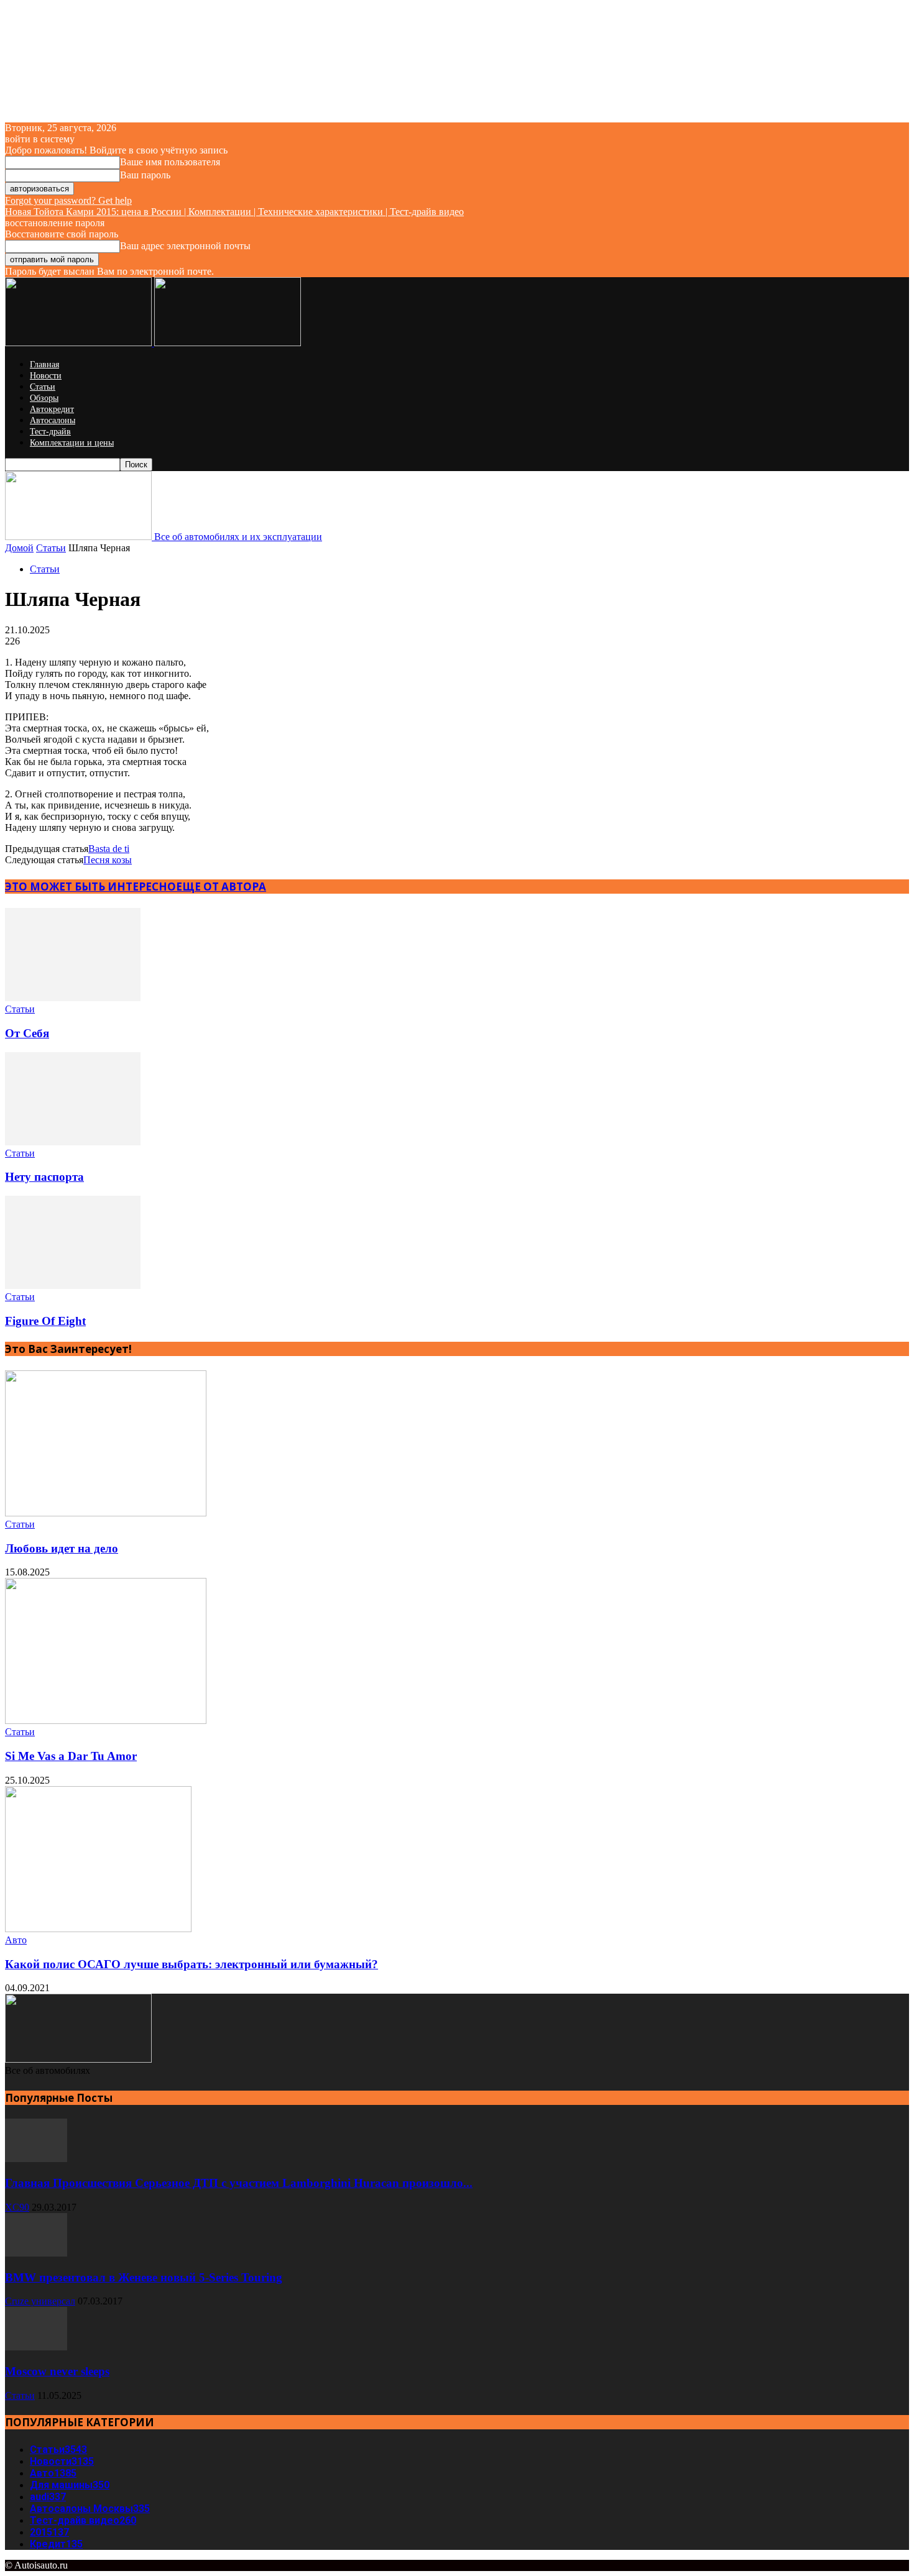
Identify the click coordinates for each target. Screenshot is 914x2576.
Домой (19, 548)
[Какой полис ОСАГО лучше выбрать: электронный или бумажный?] (98, 1929)
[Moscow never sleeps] (36, 2347)
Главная (44, 364)
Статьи (43, 387)
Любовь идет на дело (62, 1548)
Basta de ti (109, 849)
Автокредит (52, 409)
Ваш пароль (145, 175)
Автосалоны (53, 420)
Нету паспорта (44, 1177)
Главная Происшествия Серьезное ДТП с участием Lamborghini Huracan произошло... (239, 2183)
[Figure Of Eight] (73, 1286)
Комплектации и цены (72, 443)
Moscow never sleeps (57, 2371)
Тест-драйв (50, 432)
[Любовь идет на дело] (106, 1513)
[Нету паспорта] (73, 1142)
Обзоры (44, 398)
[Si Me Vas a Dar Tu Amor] (106, 1721)
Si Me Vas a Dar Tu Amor (71, 1756)
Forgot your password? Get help (68, 200)
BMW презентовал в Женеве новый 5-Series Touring (144, 2277)
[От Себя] (73, 998)
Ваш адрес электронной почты (185, 246)
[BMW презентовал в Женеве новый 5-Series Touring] (36, 2253)
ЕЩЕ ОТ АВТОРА (221, 887)
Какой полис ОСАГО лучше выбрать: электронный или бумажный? (192, 1964)
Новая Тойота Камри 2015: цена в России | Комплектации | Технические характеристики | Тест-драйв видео (234, 212)
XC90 (17, 2207)
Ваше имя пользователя (170, 162)
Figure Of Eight (45, 1321)
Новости (46, 376)
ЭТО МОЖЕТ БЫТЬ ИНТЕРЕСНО (90, 887)
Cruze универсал (40, 2301)
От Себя (27, 1033)
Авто (16, 1940)
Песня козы (108, 860)
